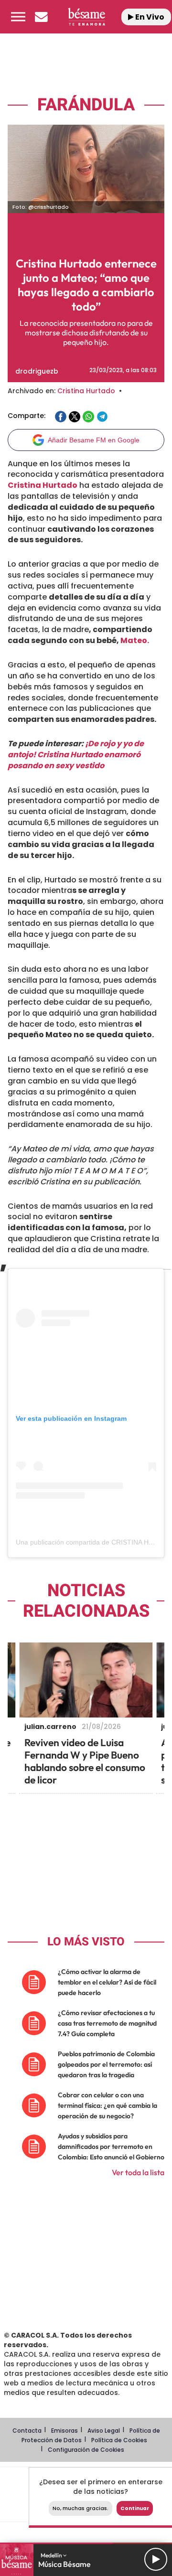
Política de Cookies (119, 2440)
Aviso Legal (104, 2431)
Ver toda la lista (138, 2172)
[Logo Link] (86, 16)
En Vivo (149, 17)
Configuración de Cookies (86, 2450)
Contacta (27, 2431)
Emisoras (64, 2431)
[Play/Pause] (156, 2559)
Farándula (86, 105)
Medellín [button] (52, 2555)
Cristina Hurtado (86, 391)
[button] (18, 17)
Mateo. (134, 640)
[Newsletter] (41, 17)
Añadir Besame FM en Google (94, 440)
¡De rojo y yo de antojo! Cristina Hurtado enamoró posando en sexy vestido (76, 755)
